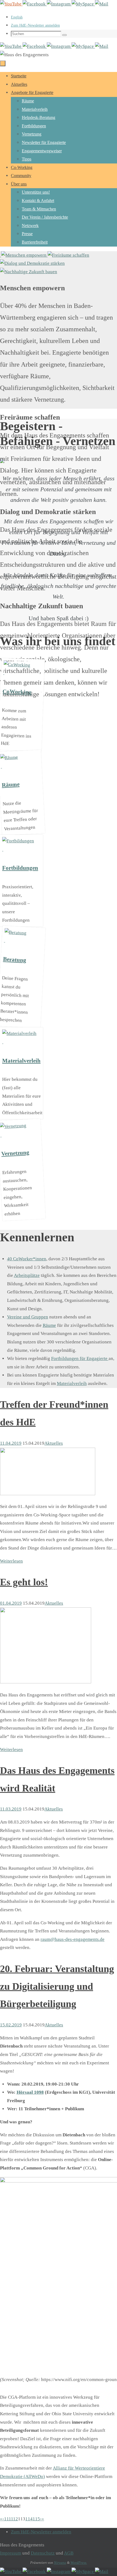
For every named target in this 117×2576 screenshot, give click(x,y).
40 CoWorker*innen (27, 1259)
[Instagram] (59, 4)
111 (7, 2519)
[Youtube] (11, 4)
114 (29, 2519)
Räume (49, 1325)
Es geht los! (24, 1582)
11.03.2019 (11, 1809)
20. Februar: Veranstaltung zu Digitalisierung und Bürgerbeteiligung (57, 1986)
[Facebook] (35, 4)
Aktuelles (54, 1443)
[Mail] (102, 4)
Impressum (11, 2553)
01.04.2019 (11, 1603)
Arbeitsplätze (27, 1275)
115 (36, 2519)
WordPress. (79, 2563)
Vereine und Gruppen (28, 1317)
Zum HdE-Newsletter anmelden (35, 25)
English (17, 17)
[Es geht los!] (46, 1682)
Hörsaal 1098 (30, 2092)
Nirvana (60, 2563)
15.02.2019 (11, 2025)
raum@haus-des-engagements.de (73, 1939)
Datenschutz (43, 2553)
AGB (69, 2553)
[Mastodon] (83, 4)
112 (14, 2519)
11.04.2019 (11, 1443)
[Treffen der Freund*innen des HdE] (48, 1494)
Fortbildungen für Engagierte (80, 1358)
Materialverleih (72, 1383)
